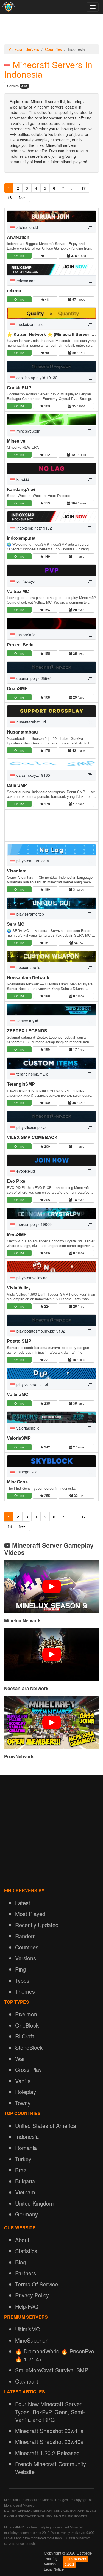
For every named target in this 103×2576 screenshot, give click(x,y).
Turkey (23, 2159)
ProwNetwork (19, 1756)
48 (47, 299)
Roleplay (26, 2092)
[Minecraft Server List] (8, 7)
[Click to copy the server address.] (90, 227)
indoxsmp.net (21, 538)
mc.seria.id (25, 635)
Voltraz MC (18, 591)
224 (47, 1306)
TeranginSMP (21, 1084)
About (22, 2240)
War (20, 2059)
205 (47, 1200)
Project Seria (20, 645)
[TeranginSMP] (51, 1063)
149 (47, 556)
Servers (17, 86)
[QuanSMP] (51, 667)
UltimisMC (27, 2329)
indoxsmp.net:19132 (34, 528)
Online (19, 255)
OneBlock (27, 2025)
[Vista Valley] (51, 1267)
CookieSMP (19, 388)
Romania (26, 2148)
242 (47, 1447)
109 (47, 406)
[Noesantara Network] (51, 956)
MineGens (17, 1482)
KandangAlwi (21, 489)
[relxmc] (51, 269)
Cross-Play (28, 2070)
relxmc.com (26, 281)
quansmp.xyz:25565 (34, 678)
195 (47, 1049)
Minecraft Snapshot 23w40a (49, 2442)
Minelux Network (22, 1620)
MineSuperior (31, 2340)
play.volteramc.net (32, 1384)
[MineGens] (51, 1461)
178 (47, 804)
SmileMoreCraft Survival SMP (52, 2370)
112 (47, 455)
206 (47, 1253)
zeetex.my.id (27, 1021)
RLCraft (25, 2036)
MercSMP (17, 1234)
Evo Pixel (17, 1181)
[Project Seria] (51, 623)
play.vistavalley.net (32, 1278)
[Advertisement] (51, 31)
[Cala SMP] (51, 764)
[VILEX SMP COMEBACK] (51, 1116)
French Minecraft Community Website (51, 2468)
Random (25, 1936)
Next (23, 197)
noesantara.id (28, 967)
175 (47, 750)
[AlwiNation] (51, 216)
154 (47, 610)
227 (47, 1359)
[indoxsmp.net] (51, 517)
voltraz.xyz (25, 581)
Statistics (26, 2251)
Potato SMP (19, 1341)
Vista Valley (19, 1288)
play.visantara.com (32, 861)
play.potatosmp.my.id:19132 (40, 1331)
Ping (20, 1969)
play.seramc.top (30, 914)
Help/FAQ (27, 2306)
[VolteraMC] (51, 1373)
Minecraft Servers (24, 49)
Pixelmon (26, 2014)
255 (47, 1495)
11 (47, 255)
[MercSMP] (51, 1213)
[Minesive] (51, 420)
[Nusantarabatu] (51, 711)
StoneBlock (29, 2047)
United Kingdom (34, 2203)
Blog (20, 2262)
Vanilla (23, 2081)
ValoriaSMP (19, 1438)
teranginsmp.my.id (32, 1074)
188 (47, 996)
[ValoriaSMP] (51, 1417)
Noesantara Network (28, 977)
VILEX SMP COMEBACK (32, 1137)
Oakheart (27, 2381)
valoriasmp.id (27, 1428)
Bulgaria (25, 2181)
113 (47, 503)
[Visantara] (51, 850)
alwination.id (27, 227)
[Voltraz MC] (51, 570)
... (73, 188)
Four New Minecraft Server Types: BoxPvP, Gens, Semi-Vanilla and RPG (50, 2412)
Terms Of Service (37, 2284)
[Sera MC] (51, 903)
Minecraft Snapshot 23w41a (49, 2431)
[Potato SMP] (51, 1320)
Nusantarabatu (22, 732)
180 (47, 889)
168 (47, 697)
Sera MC (16, 924)
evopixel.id (25, 1171)
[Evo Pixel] (51, 1160)
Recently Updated (37, 1925)
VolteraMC (18, 1394)
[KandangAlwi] (51, 468)
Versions (26, 1958)
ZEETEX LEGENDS (27, 1031)
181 (47, 943)
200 (47, 1146)
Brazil (22, 2170)
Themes (25, 1991)
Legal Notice (54, 2569)
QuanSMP (17, 688)
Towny (23, 2103)
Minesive (16, 441)
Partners (26, 2273)
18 (10, 197)
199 (47, 1102)
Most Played (30, 1914)
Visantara (17, 871)
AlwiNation (18, 237)
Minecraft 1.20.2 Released (47, 2453)
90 (47, 353)
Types (22, 1980)
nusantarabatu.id (31, 722)
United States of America (46, 2126)
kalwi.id (22, 479)
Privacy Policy (32, 2295)
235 (47, 1403)
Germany (27, 2214)
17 (83, 188)
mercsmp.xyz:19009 (34, 1224)
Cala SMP (17, 785)
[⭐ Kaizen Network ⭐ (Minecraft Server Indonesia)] (51, 313)
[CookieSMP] (51, 366)
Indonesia (27, 2137)
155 (47, 653)
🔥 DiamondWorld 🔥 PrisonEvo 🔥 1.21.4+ (55, 2355)
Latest (23, 1903)
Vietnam (25, 2192)
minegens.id (27, 1472)
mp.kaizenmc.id (30, 324)
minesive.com (28, 431)
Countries (53, 49)
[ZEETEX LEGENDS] (51, 1010)
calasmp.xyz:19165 (33, 775)
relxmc (14, 290)
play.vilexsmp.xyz (31, 1127)
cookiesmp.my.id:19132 (36, 378)
